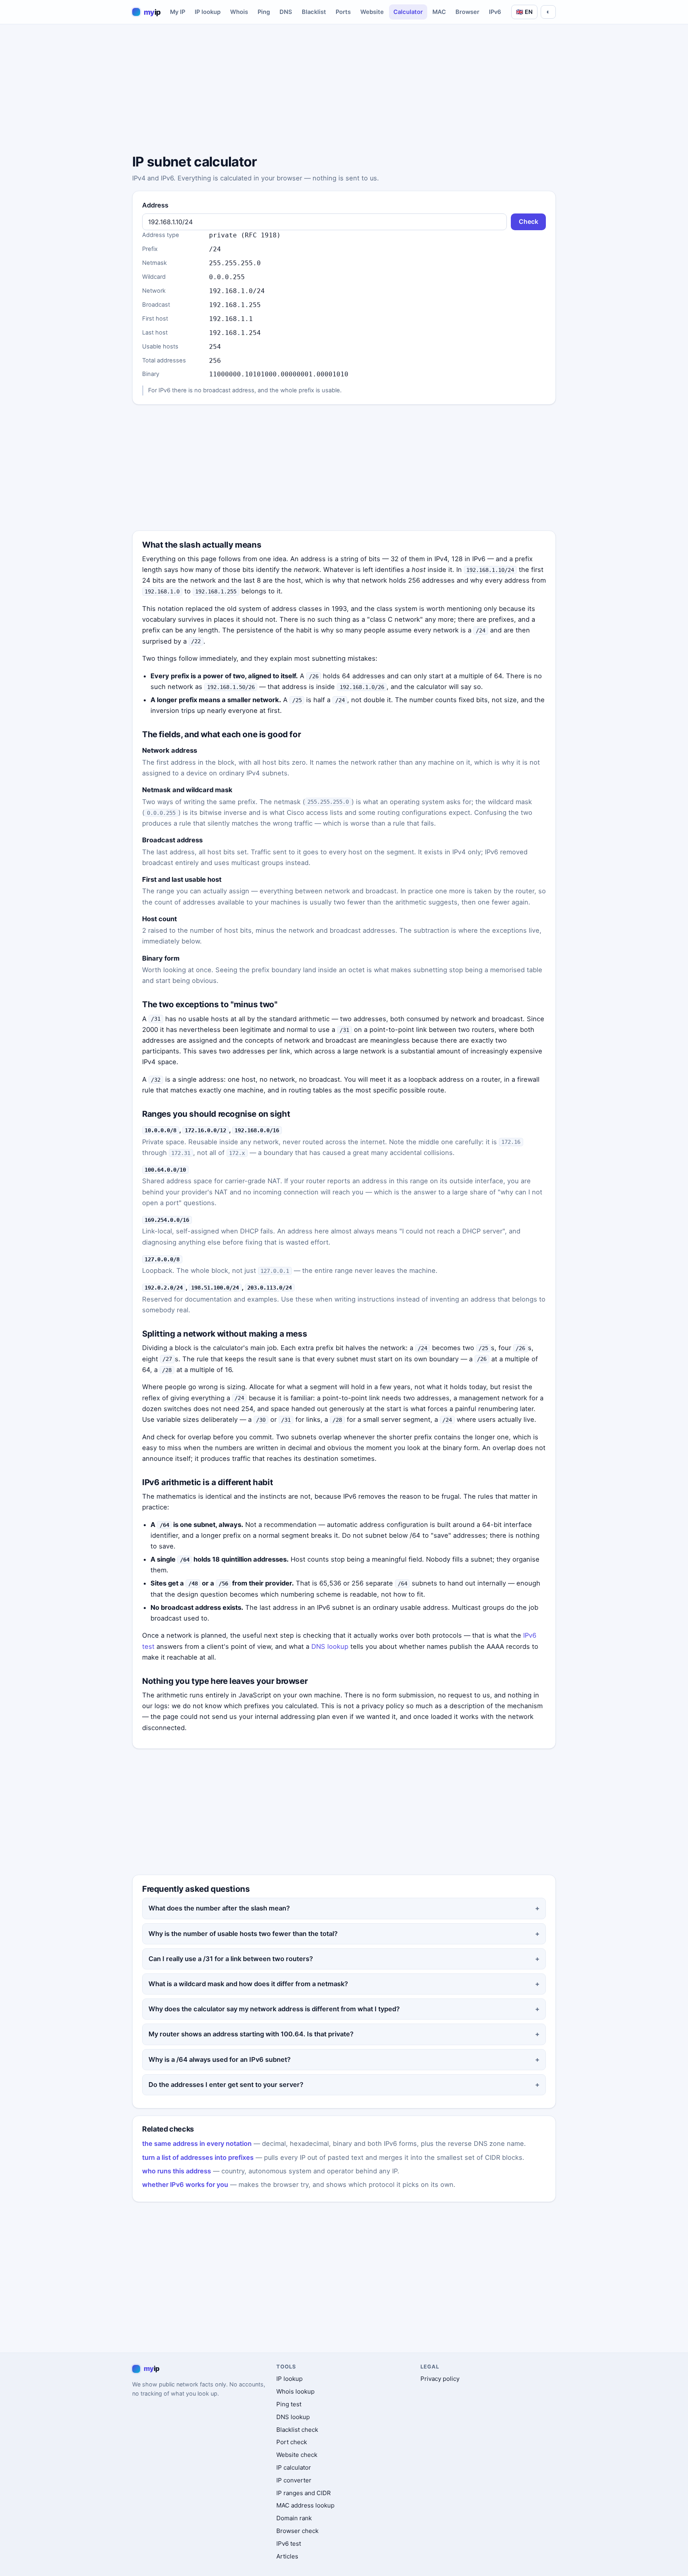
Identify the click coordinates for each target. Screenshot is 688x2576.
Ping (264, 12)
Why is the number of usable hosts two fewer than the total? (243, 1934)
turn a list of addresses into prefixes (198, 2157)
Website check (297, 2455)
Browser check (297, 2531)
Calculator (408, 12)
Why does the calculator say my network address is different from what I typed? (274, 2009)
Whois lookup (295, 2391)
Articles (287, 2556)
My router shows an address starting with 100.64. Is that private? (251, 2034)
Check (529, 222)
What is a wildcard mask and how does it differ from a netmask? (248, 1984)
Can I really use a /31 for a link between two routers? (231, 1959)
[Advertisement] (344, 90)
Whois (239, 12)
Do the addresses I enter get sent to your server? (226, 2085)
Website (372, 12)
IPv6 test (289, 2544)
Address (155, 205)
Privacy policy (440, 2379)
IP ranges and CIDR (304, 2493)
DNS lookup (330, 1646)
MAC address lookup (305, 2505)
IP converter (294, 2480)
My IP (178, 12)
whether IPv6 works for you (185, 2185)
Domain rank (294, 2518)
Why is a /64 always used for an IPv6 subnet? (220, 2059)
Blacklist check (297, 2430)
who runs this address (177, 2171)
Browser (467, 12)
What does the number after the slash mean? (219, 1908)
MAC (439, 12)
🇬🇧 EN (524, 12)
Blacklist (314, 12)
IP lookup (208, 12)
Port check (292, 2442)
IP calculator (294, 2467)
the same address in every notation (197, 2143)
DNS (286, 12)
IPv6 (495, 12)
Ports (343, 12)
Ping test (289, 2404)
